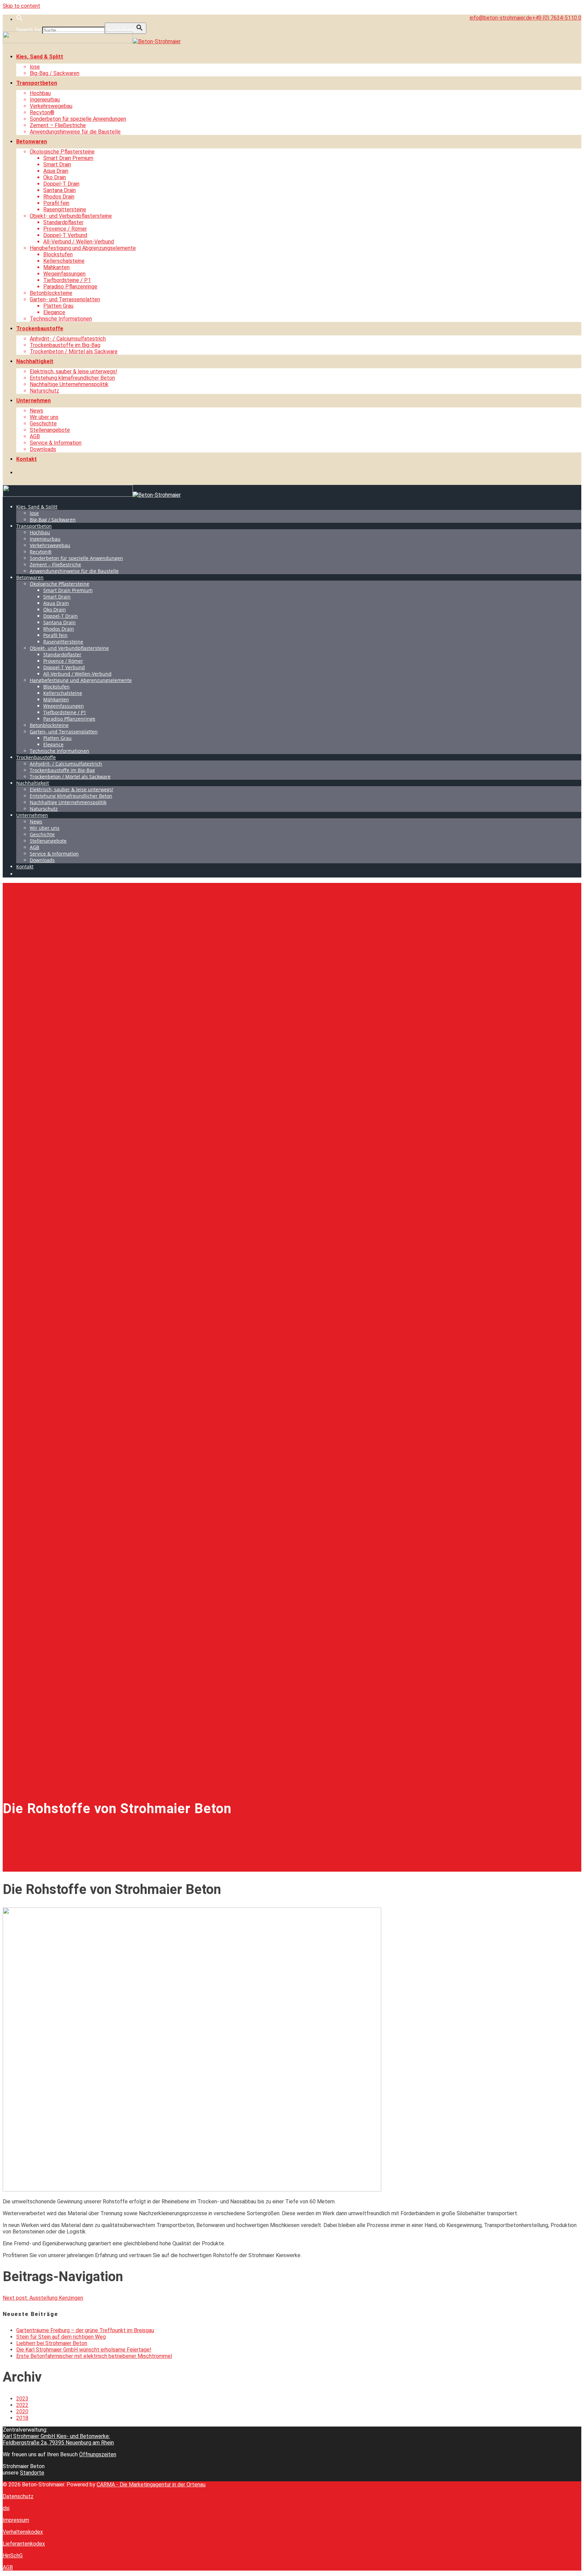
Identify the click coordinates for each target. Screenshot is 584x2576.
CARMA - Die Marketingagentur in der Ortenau (151, 2485)
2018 (22, 2418)
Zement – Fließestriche (58, 125)
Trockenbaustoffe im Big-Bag (65, 345)
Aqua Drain (56, 171)
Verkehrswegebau (51, 106)
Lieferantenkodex (24, 2544)
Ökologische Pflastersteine (62, 152)
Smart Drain (57, 165)
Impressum (16, 2520)
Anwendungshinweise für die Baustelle (75, 132)
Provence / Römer (65, 229)
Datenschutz (18, 2496)
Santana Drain (59, 190)
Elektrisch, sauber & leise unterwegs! (74, 371)
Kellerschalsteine (64, 261)
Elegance (54, 312)
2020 (22, 2411)
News (36, 411)
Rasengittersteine (65, 209)
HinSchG (13, 2556)
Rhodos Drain (59, 197)
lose (35, 67)
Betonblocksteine (51, 293)
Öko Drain (55, 177)
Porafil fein (56, 203)
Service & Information (56, 443)
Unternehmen (33, 401)
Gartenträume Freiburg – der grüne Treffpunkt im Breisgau (85, 2330)
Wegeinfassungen (64, 274)
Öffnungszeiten (98, 2454)
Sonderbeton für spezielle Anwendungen (78, 119)
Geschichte (43, 424)
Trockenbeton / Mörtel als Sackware (74, 352)
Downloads (43, 449)
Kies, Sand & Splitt (40, 57)
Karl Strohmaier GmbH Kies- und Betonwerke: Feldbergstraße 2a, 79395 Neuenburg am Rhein (58, 2439)
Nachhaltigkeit (35, 361)
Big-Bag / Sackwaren (55, 73)
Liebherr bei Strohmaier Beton (52, 2343)
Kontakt (27, 459)
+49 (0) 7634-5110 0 (557, 18)
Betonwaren (32, 142)
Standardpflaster (63, 222)
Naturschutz (44, 391)
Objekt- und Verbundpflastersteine (71, 216)
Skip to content (21, 6)
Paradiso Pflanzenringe (70, 287)
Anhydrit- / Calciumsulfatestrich (68, 339)
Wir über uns (44, 417)
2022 (22, 2405)
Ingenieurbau (45, 100)
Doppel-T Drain (61, 184)
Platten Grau (58, 306)
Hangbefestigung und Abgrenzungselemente (83, 248)
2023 (22, 2399)
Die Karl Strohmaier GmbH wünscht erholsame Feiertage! (84, 2350)
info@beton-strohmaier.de (501, 18)
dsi (6, 2508)
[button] (20, 19)
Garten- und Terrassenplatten (65, 299)
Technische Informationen (61, 319)
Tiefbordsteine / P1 (67, 280)
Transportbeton (37, 83)
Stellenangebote (50, 430)
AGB (35, 436)
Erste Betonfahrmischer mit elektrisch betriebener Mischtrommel (94, 2356)
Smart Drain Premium (68, 158)
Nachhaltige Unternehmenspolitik (69, 384)
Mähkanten (56, 267)
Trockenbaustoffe (40, 329)
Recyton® (42, 112)
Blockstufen (58, 254)
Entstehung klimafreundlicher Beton (72, 378)
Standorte (32, 2473)
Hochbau (40, 93)
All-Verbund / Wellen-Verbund (79, 242)
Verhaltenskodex (23, 2532)
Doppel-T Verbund (65, 235)
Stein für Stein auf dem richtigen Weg (61, 2337)
